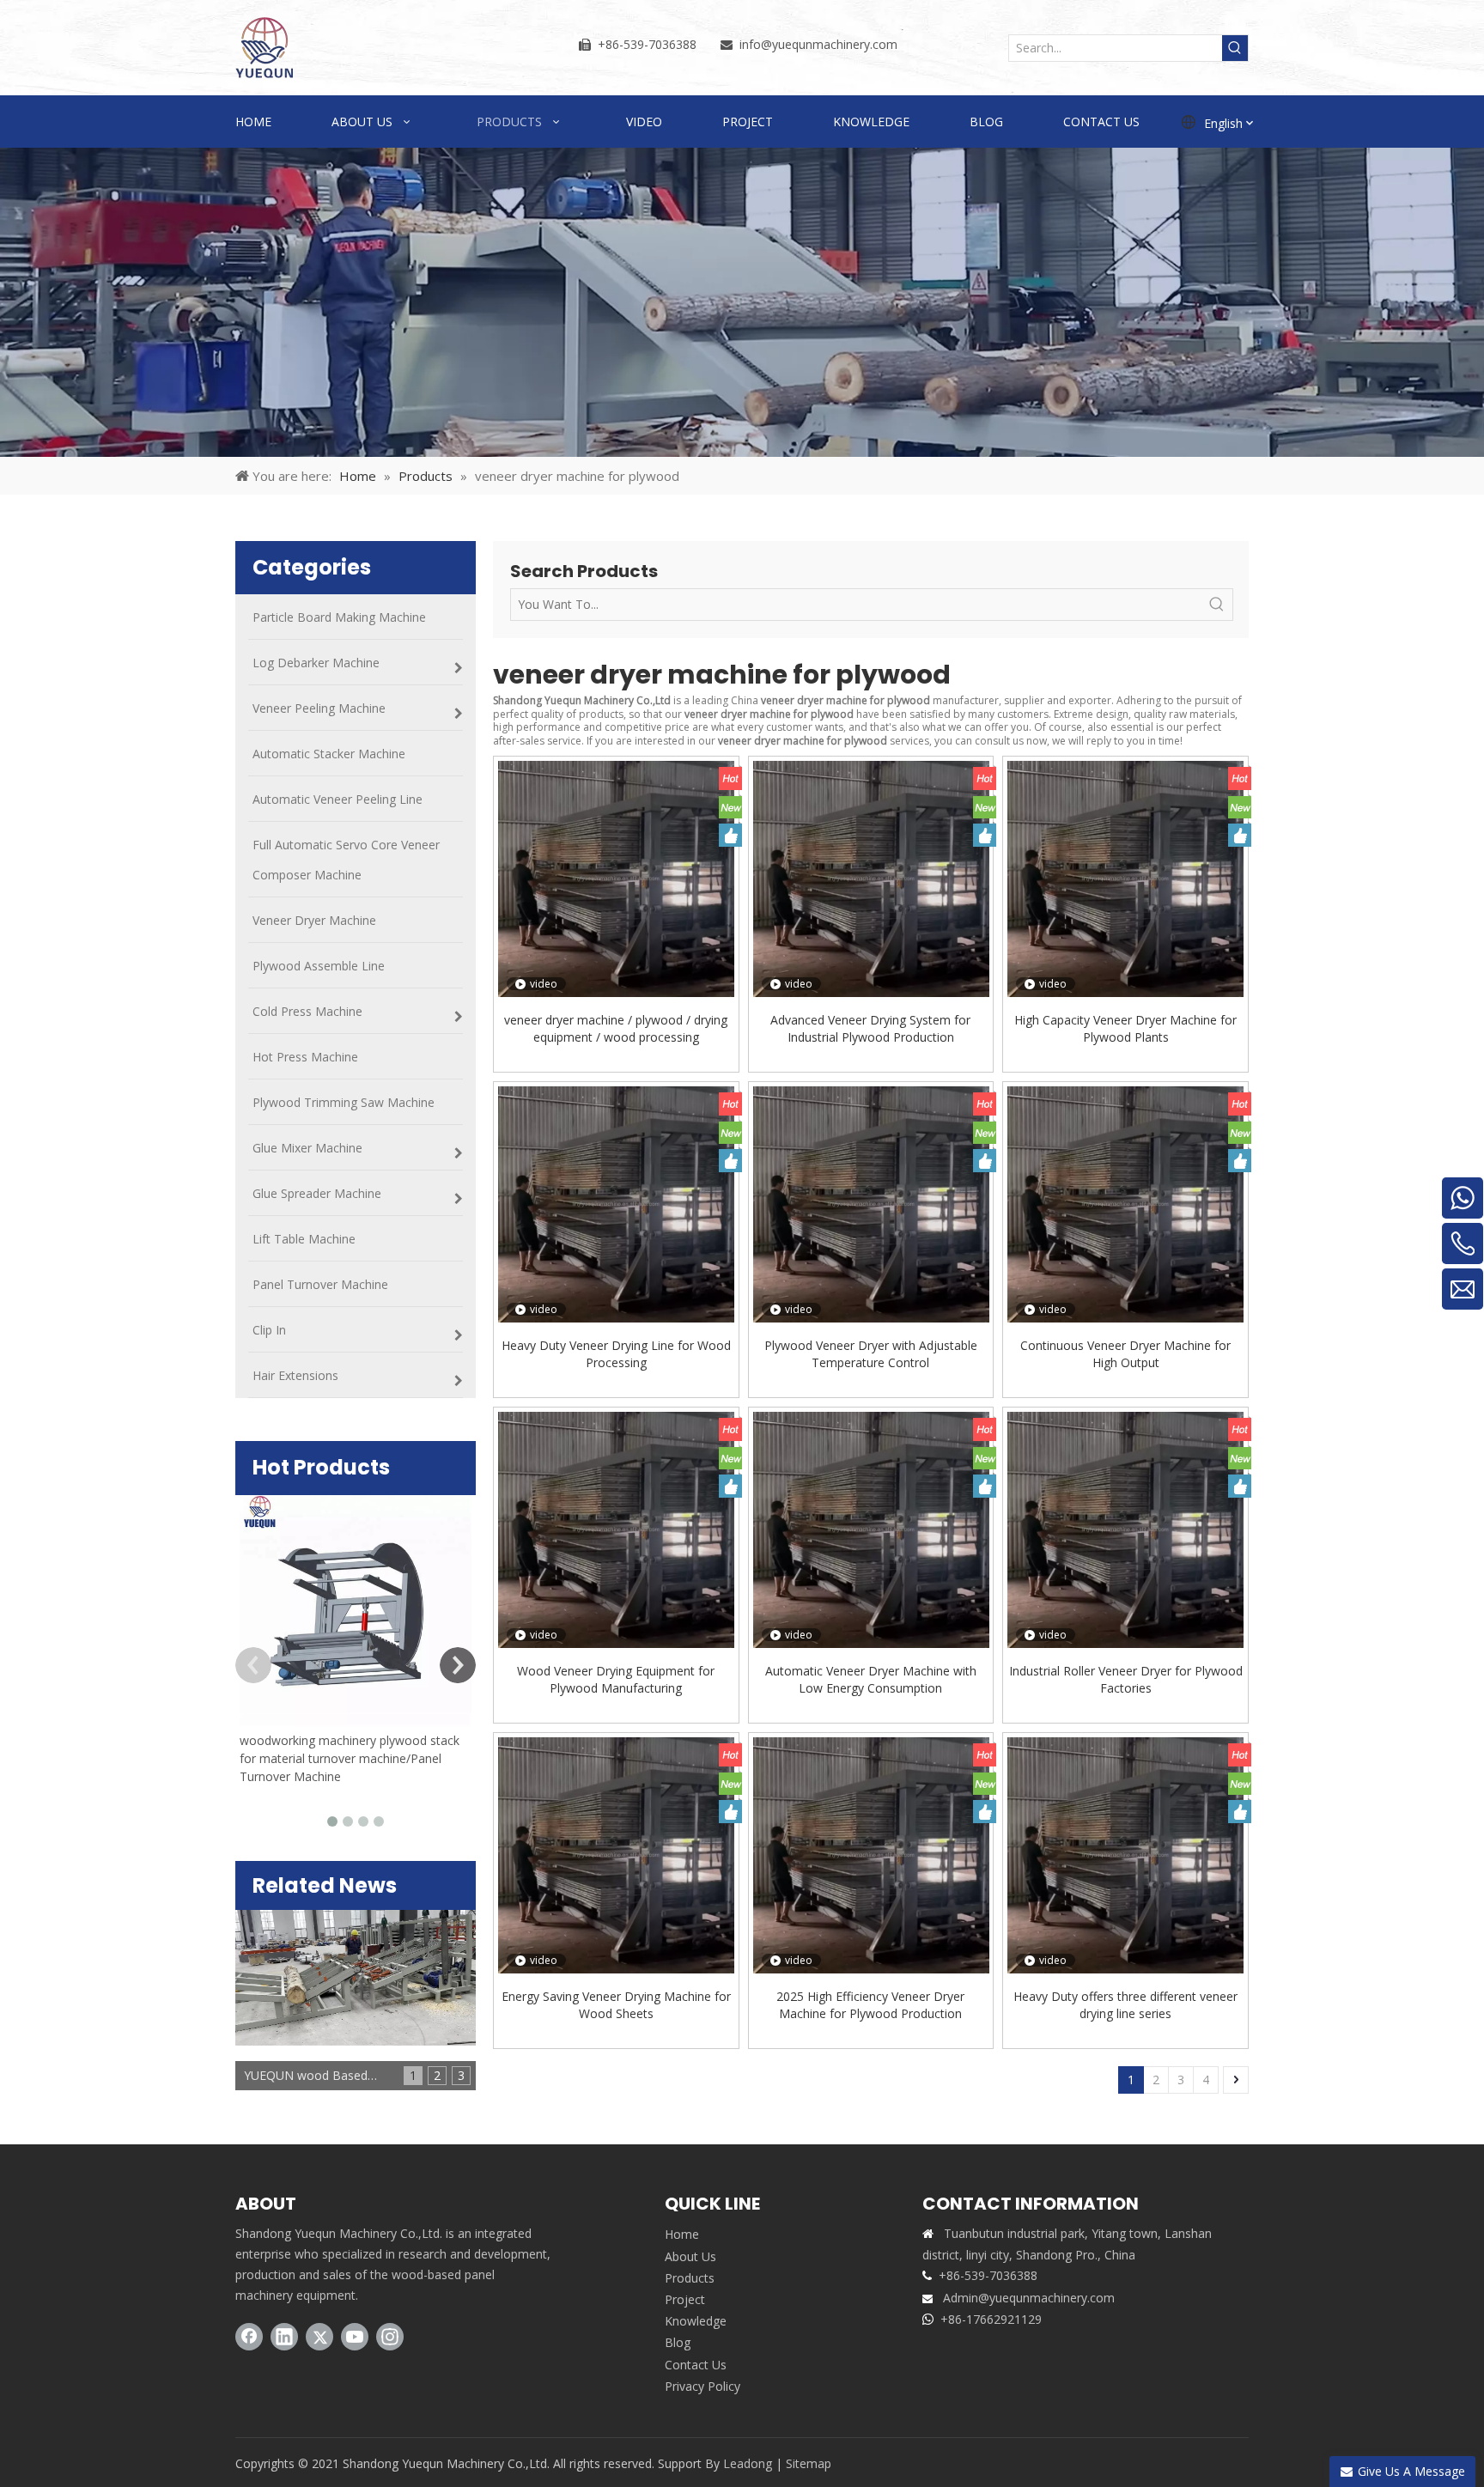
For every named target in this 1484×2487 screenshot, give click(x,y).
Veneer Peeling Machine (319, 708)
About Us (690, 2256)
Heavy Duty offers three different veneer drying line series (1125, 2005)
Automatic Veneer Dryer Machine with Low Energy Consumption (871, 1679)
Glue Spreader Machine (317, 1193)
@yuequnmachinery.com (829, 44)
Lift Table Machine (304, 1239)
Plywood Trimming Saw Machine (344, 1102)
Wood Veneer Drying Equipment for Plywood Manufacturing (616, 1679)
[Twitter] (319, 2337)
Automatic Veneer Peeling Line (338, 799)
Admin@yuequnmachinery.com (1029, 2298)
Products (690, 2278)
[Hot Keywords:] (1235, 48)
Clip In (269, 1330)
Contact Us (696, 2365)
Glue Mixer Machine (307, 1148)
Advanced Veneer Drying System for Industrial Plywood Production (870, 1028)
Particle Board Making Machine (339, 617)
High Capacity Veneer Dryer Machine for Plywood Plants (1125, 1028)
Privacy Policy (702, 2386)
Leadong (748, 2463)
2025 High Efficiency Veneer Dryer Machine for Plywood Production (870, 2005)
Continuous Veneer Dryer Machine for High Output (1125, 1354)
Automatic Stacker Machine (329, 754)
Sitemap (809, 2463)
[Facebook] (249, 2337)
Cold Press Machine (307, 1011)
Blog (678, 2342)
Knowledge (696, 2321)
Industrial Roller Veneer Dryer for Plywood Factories (1126, 1679)
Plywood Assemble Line (319, 966)
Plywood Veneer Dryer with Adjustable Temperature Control (871, 1354)
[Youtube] (355, 2337)
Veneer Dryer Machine (314, 920)
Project (685, 2299)
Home (682, 2234)
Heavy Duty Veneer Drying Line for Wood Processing (616, 1354)
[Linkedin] (284, 2337)
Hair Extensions (295, 1375)
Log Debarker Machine (316, 663)
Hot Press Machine (305, 1057)
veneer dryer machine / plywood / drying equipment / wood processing (616, 1028)
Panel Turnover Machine (320, 1284)
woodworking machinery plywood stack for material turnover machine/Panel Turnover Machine (350, 1758)
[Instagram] (390, 2337)
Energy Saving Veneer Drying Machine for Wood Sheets (616, 2005)
